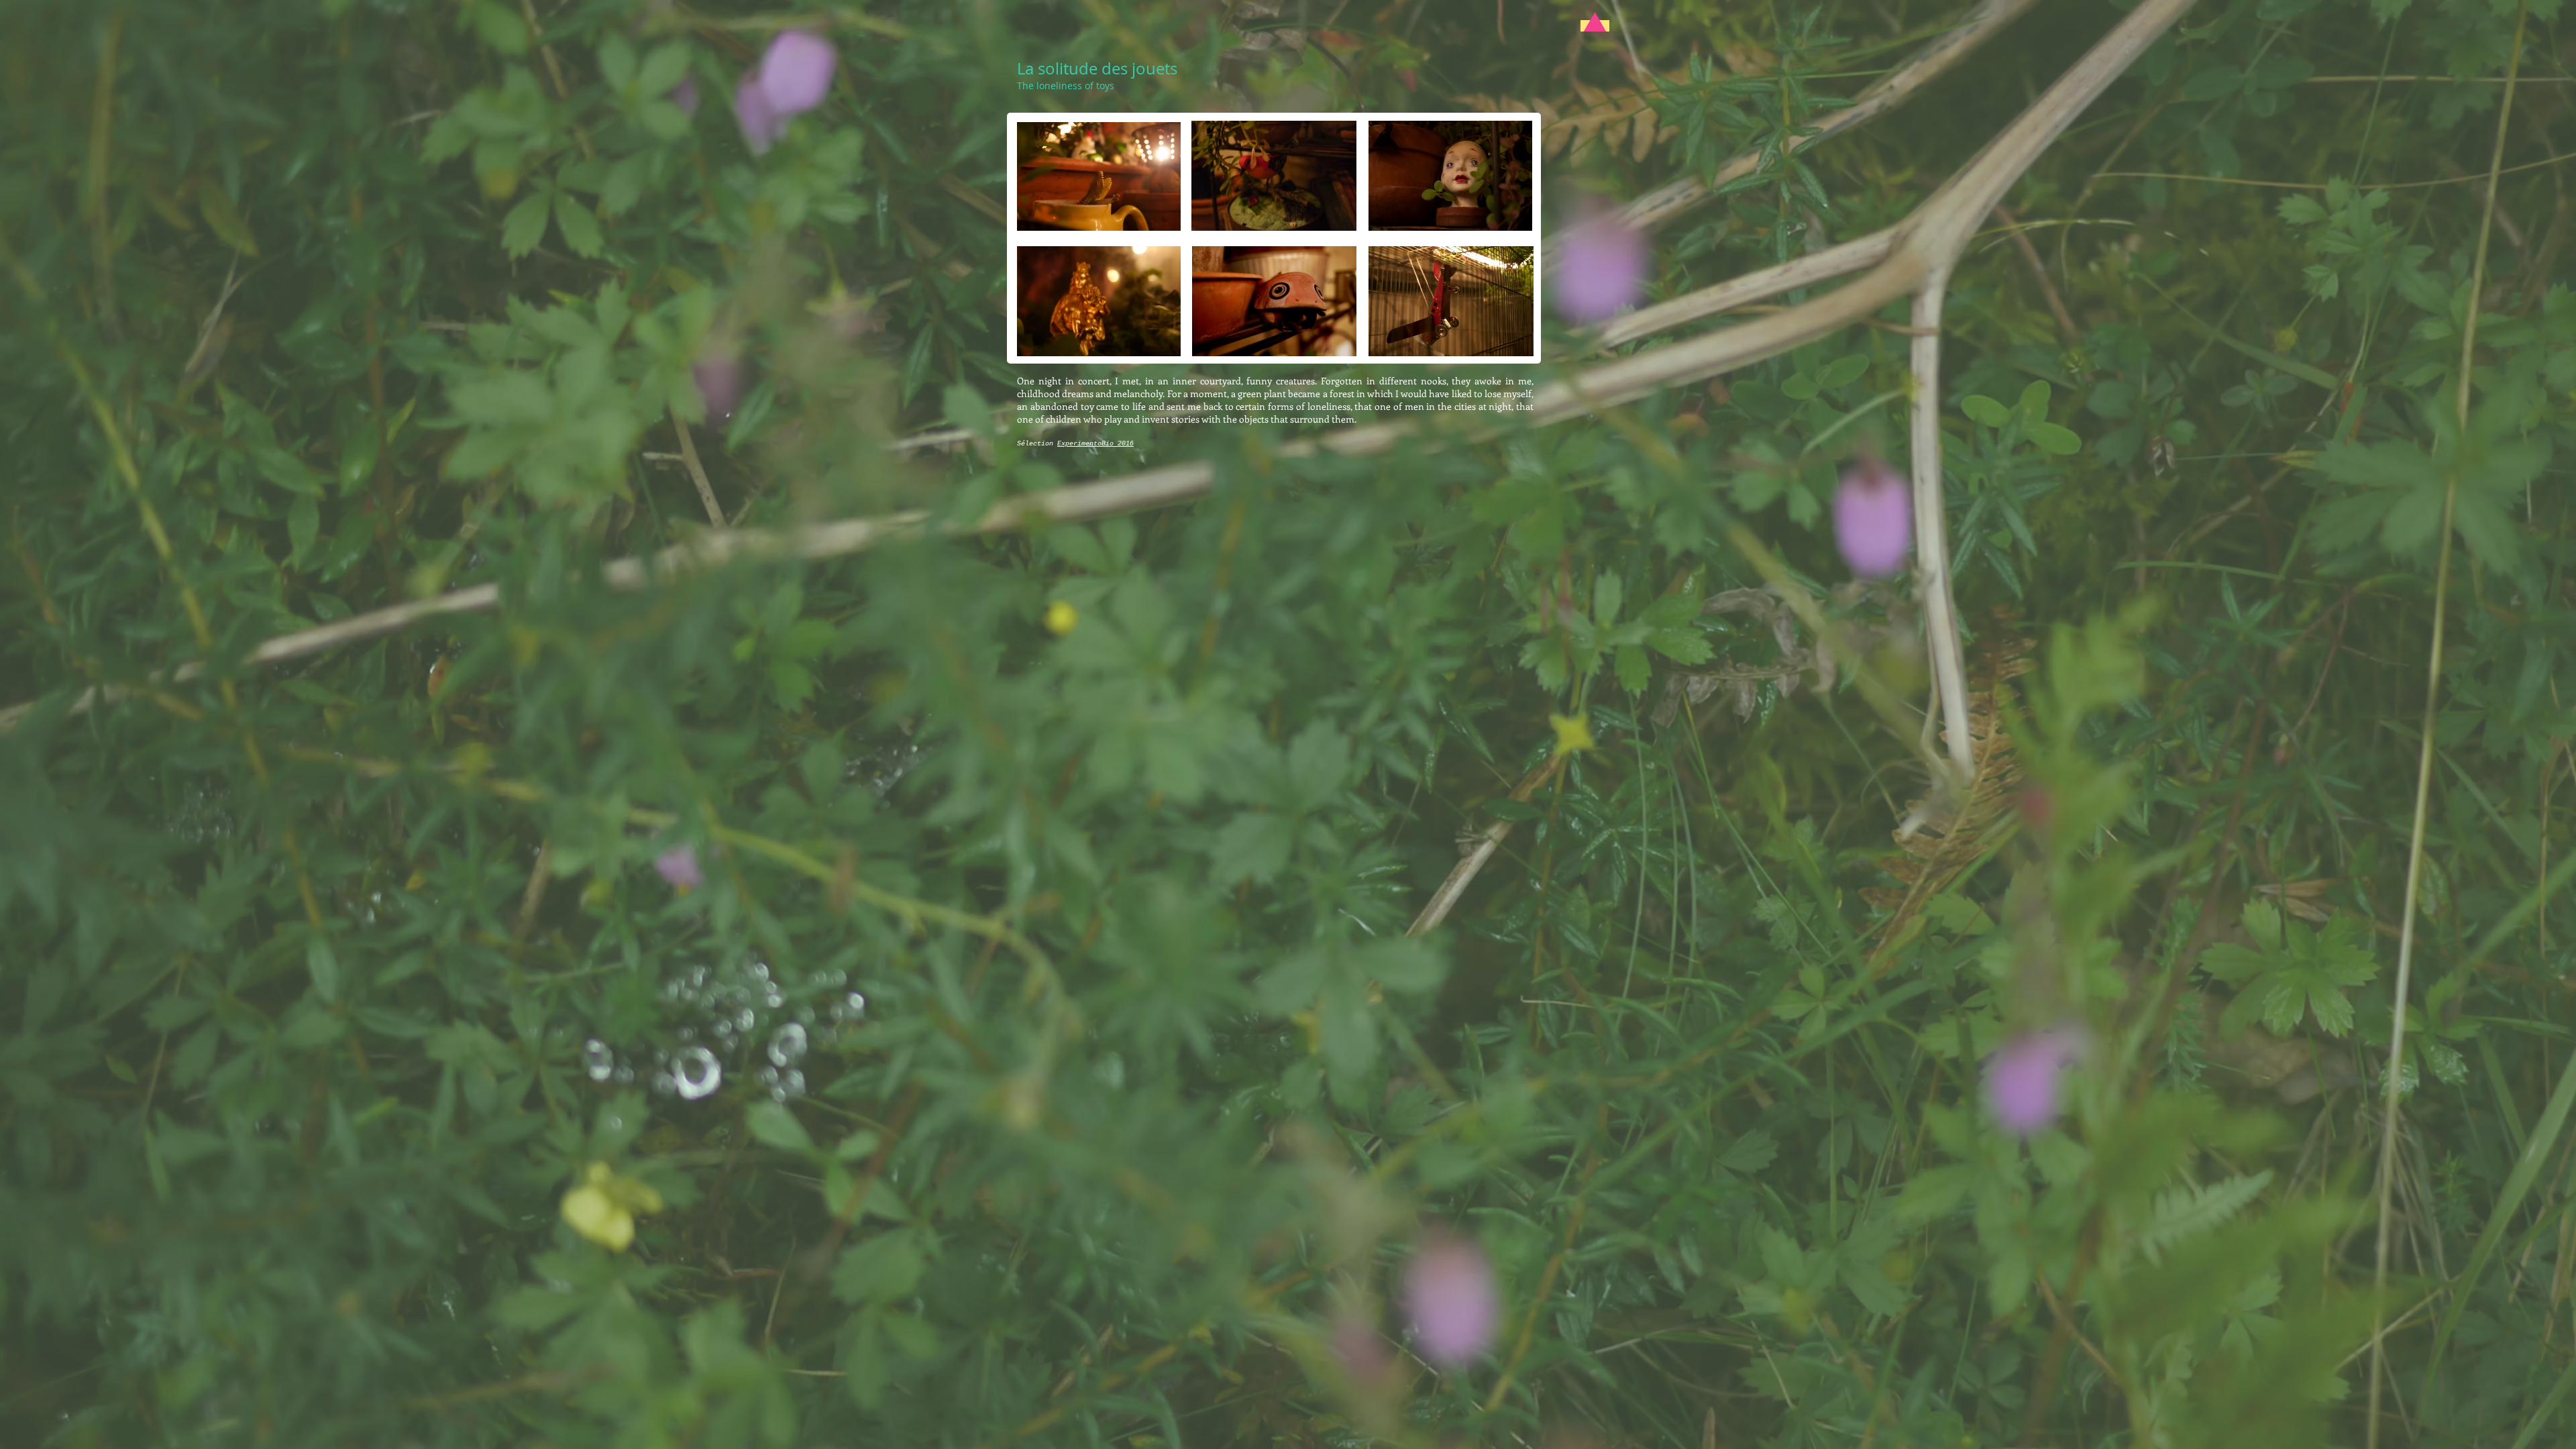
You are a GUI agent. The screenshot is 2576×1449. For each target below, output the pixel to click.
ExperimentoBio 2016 (1095, 444)
